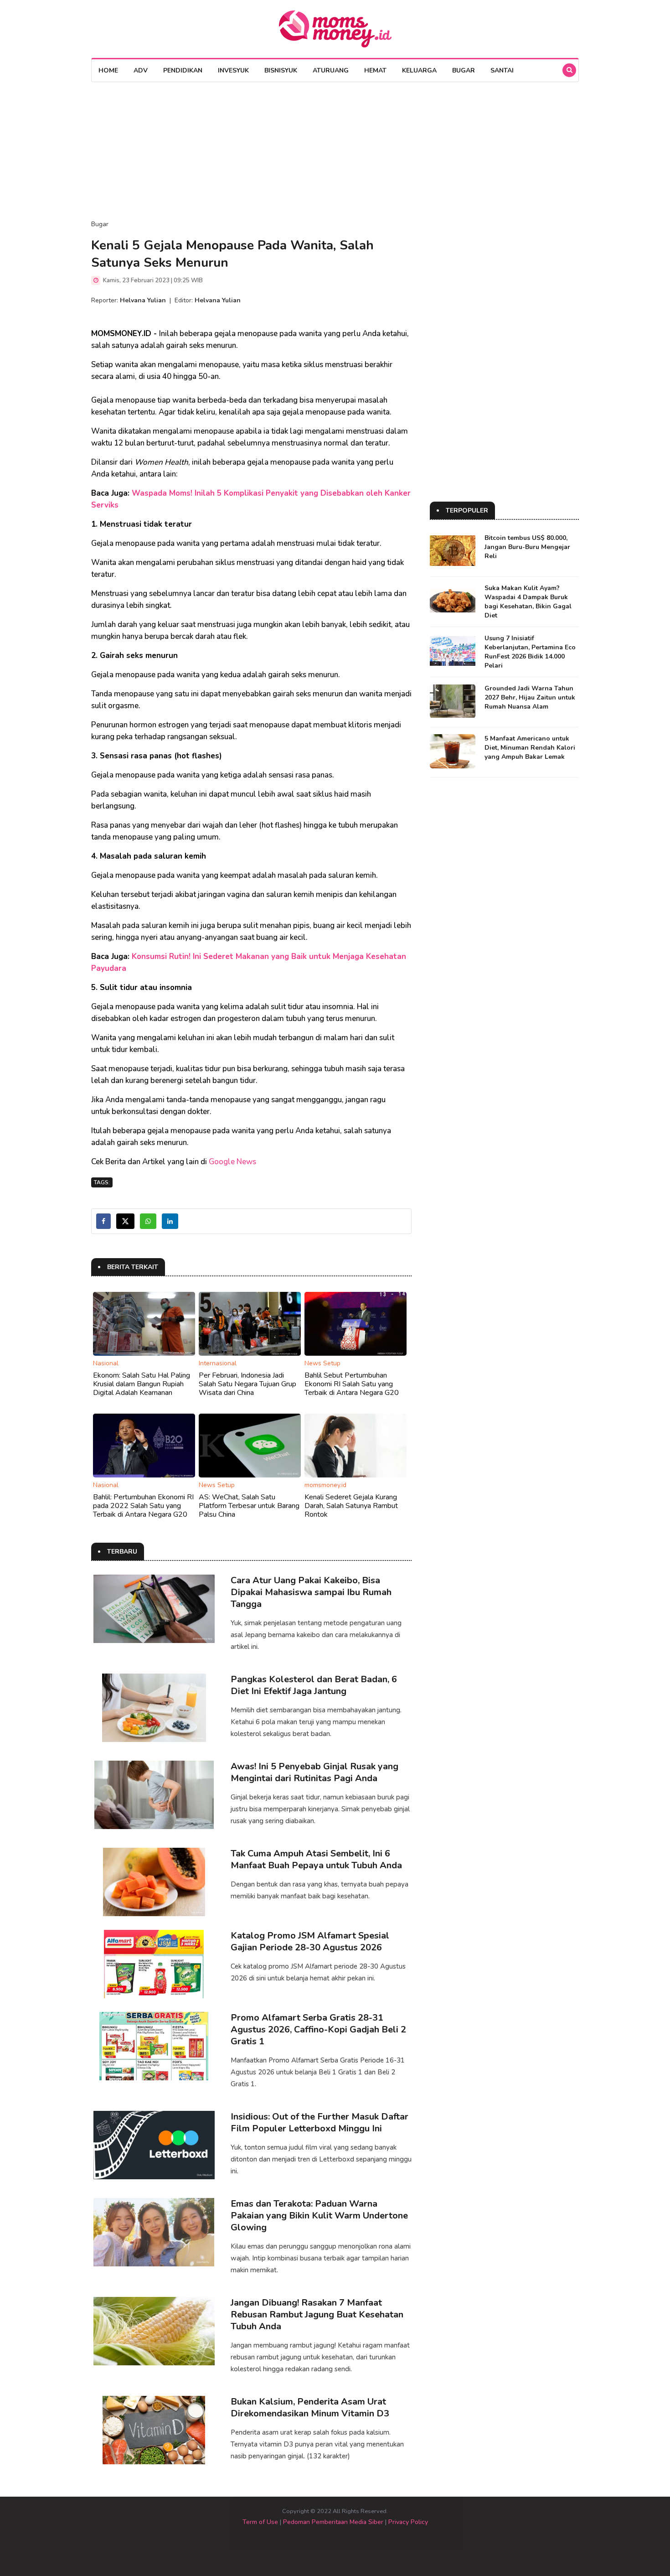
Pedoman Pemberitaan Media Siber (333, 2522)
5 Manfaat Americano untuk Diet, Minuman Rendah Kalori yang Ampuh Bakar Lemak (530, 748)
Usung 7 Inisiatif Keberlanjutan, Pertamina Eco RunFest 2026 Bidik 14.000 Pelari (530, 652)
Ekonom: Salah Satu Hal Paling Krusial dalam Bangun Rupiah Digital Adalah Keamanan (142, 1384)
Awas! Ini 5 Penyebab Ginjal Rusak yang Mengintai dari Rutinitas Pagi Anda (314, 1772)
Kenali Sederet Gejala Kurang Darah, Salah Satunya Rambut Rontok (351, 1506)
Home (108, 70)
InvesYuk (233, 70)
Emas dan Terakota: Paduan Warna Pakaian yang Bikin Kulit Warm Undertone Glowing (319, 2216)
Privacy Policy (408, 2522)
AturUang (331, 70)
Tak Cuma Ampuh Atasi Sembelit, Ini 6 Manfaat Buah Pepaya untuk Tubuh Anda (316, 1859)
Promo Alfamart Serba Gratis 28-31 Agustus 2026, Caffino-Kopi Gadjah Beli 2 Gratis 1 (318, 2029)
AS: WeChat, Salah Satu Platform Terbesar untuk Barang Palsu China (249, 1506)
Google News (232, 1162)
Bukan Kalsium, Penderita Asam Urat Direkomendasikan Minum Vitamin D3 (310, 2408)
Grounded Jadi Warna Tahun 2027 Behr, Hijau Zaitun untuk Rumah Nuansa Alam (530, 697)
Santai (502, 70)
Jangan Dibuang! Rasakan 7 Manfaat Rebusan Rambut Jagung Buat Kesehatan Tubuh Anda (317, 2314)
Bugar (464, 70)
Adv (141, 70)
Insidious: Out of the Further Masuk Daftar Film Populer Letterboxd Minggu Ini (320, 2122)
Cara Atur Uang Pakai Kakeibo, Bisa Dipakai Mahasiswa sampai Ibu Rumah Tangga (311, 1592)
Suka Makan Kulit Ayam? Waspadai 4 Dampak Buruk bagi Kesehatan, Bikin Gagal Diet (528, 602)
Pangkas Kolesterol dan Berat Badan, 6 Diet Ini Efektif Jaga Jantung (314, 1685)
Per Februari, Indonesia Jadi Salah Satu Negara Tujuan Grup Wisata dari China (247, 1384)
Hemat (375, 70)
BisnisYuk (281, 70)
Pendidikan (183, 70)
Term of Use (260, 2522)
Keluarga (419, 70)
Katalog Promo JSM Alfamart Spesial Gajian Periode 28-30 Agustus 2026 (310, 1941)
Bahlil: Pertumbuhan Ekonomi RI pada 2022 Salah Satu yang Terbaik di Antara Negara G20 (143, 1506)
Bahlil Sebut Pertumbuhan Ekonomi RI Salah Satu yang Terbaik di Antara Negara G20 (352, 1384)
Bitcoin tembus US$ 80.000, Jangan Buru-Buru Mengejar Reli (527, 547)
